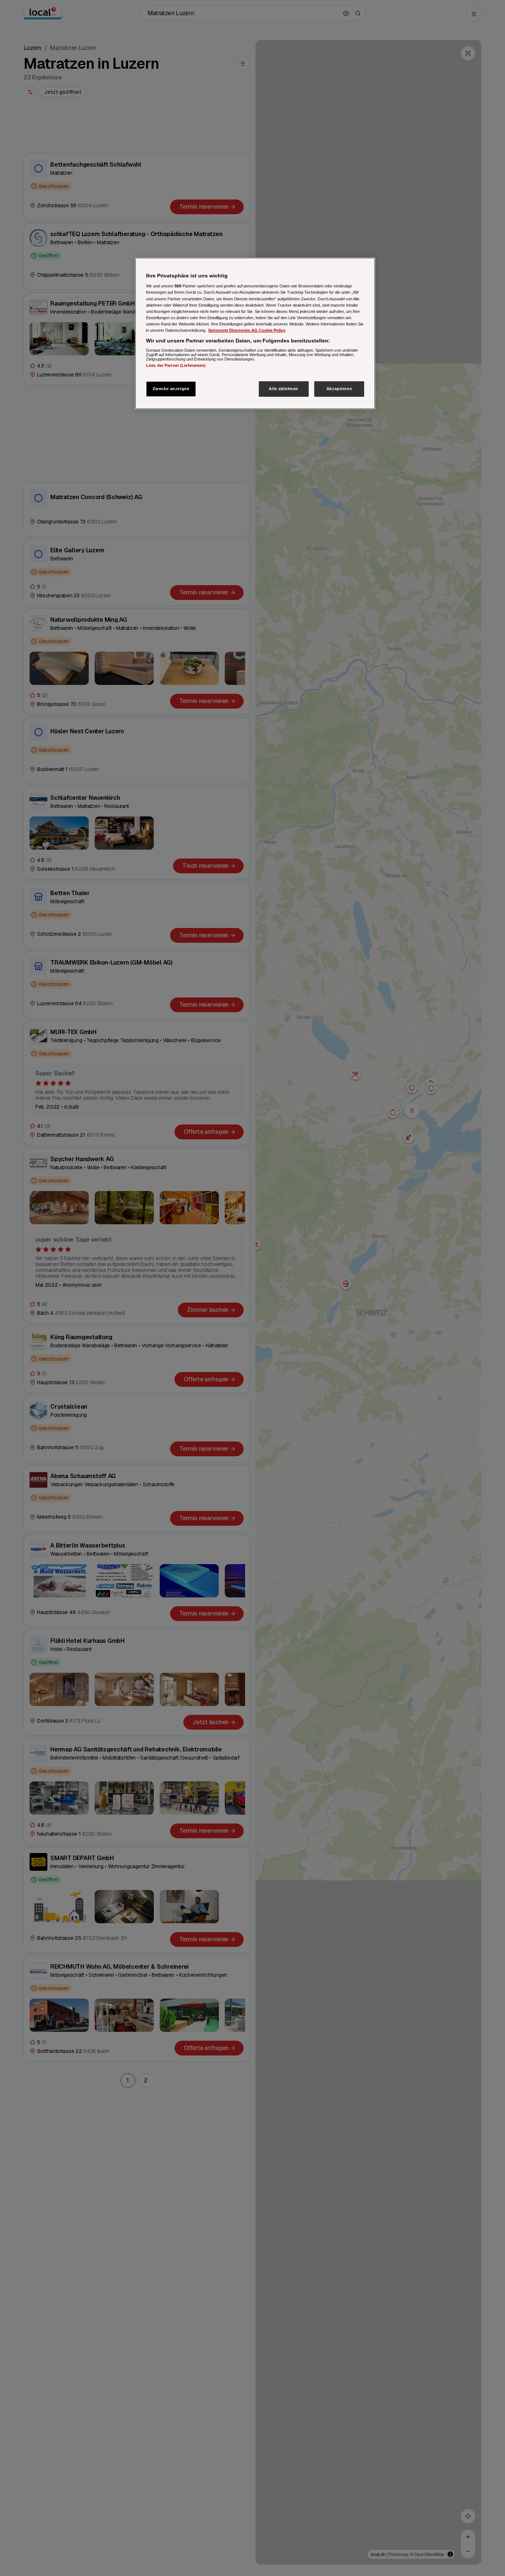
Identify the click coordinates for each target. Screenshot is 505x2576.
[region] (255, 333)
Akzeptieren (339, 389)
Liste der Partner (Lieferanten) (176, 366)
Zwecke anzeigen (171, 389)
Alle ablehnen (283, 389)
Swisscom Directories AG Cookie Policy (247, 330)
